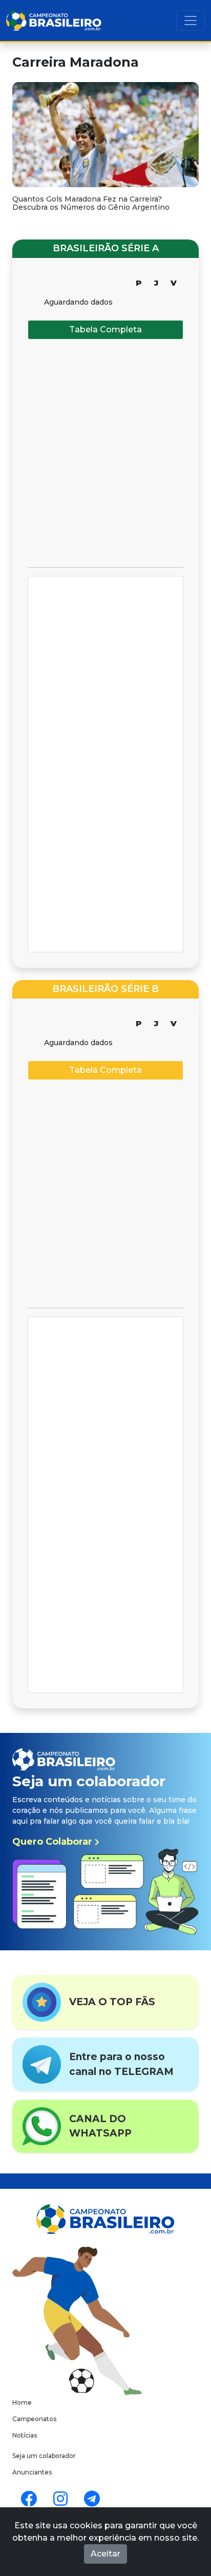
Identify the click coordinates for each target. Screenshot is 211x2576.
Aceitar (105, 2554)
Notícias (25, 2435)
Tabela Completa (105, 330)
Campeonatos (34, 2419)
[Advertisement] (105, 453)
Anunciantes (32, 2472)
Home (22, 2402)
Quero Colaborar (54, 1842)
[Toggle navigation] (191, 21)
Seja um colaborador (44, 2456)
